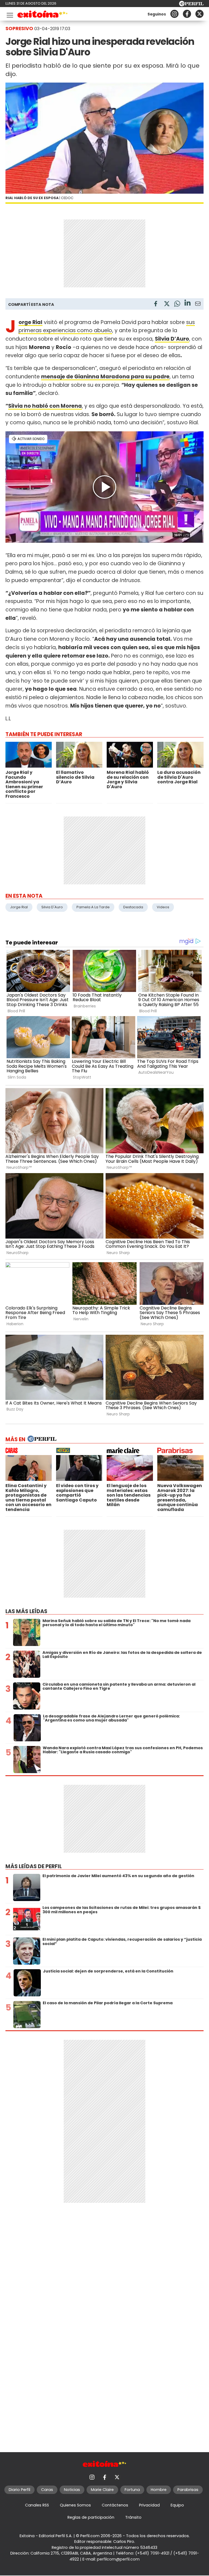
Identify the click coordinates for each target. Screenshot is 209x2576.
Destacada (133, 907)
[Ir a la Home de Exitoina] (43, 15)
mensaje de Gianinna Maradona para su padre (105, 377)
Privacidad (149, 2505)
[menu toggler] (9, 14)
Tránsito (133, 2517)
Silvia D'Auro (52, 907)
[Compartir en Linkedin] (188, 304)
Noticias (72, 2490)
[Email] (198, 305)
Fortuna (132, 2490)
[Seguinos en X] (199, 14)
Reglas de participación (91, 2517)
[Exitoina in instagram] (174, 14)
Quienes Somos (75, 2505)
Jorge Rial (30, 322)
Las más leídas (26, 1611)
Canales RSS (37, 2505)
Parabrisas (188, 2490)
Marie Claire (102, 2490)
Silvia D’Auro (172, 339)
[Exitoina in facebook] (187, 14)
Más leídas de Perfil (34, 1866)
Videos (163, 907)
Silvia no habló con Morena (45, 406)
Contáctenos (115, 2505)
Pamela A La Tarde (93, 907)
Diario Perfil (19, 2490)
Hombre (159, 2490)
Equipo (177, 2505)
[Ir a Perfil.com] (191, 5)
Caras (47, 2490)
